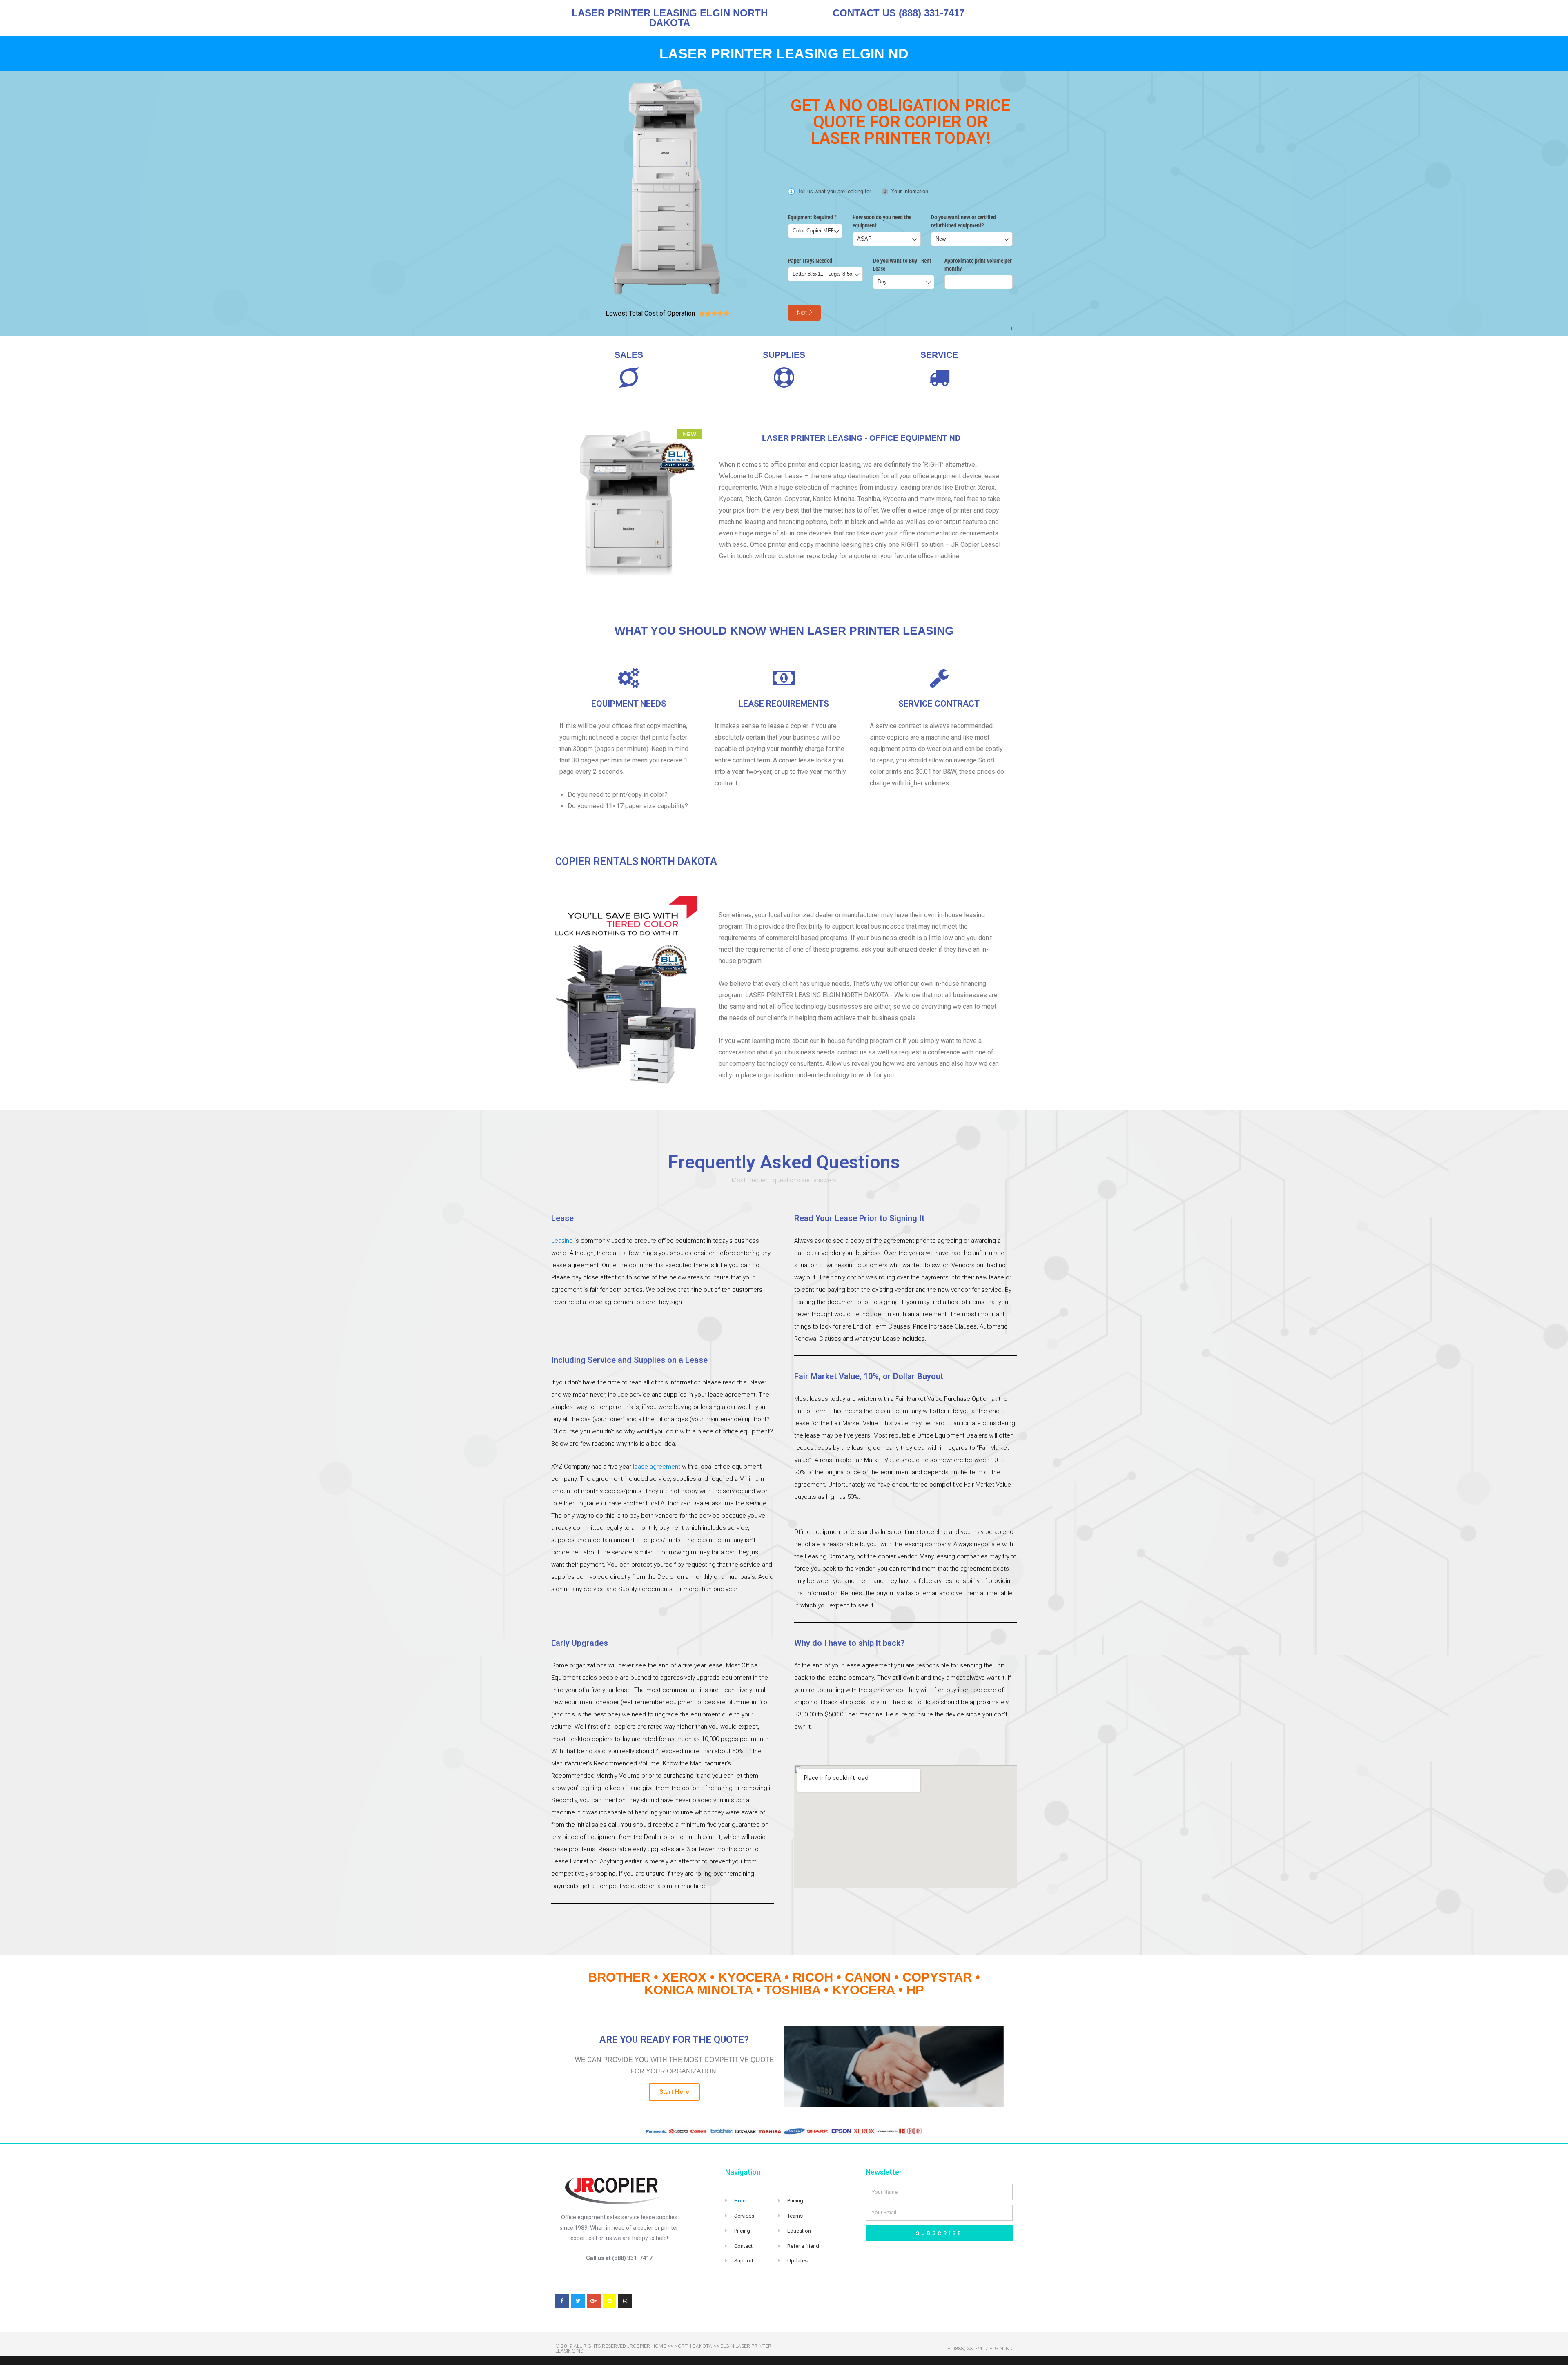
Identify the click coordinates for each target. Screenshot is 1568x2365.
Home (741, 2201)
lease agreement (657, 1467)
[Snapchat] (610, 2301)
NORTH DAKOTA (693, 2346)
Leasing (562, 1241)
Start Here (674, 2092)
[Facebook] (562, 2301)
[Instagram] (625, 2301)
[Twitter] (578, 2301)
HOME (659, 2346)
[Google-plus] (594, 2301)
